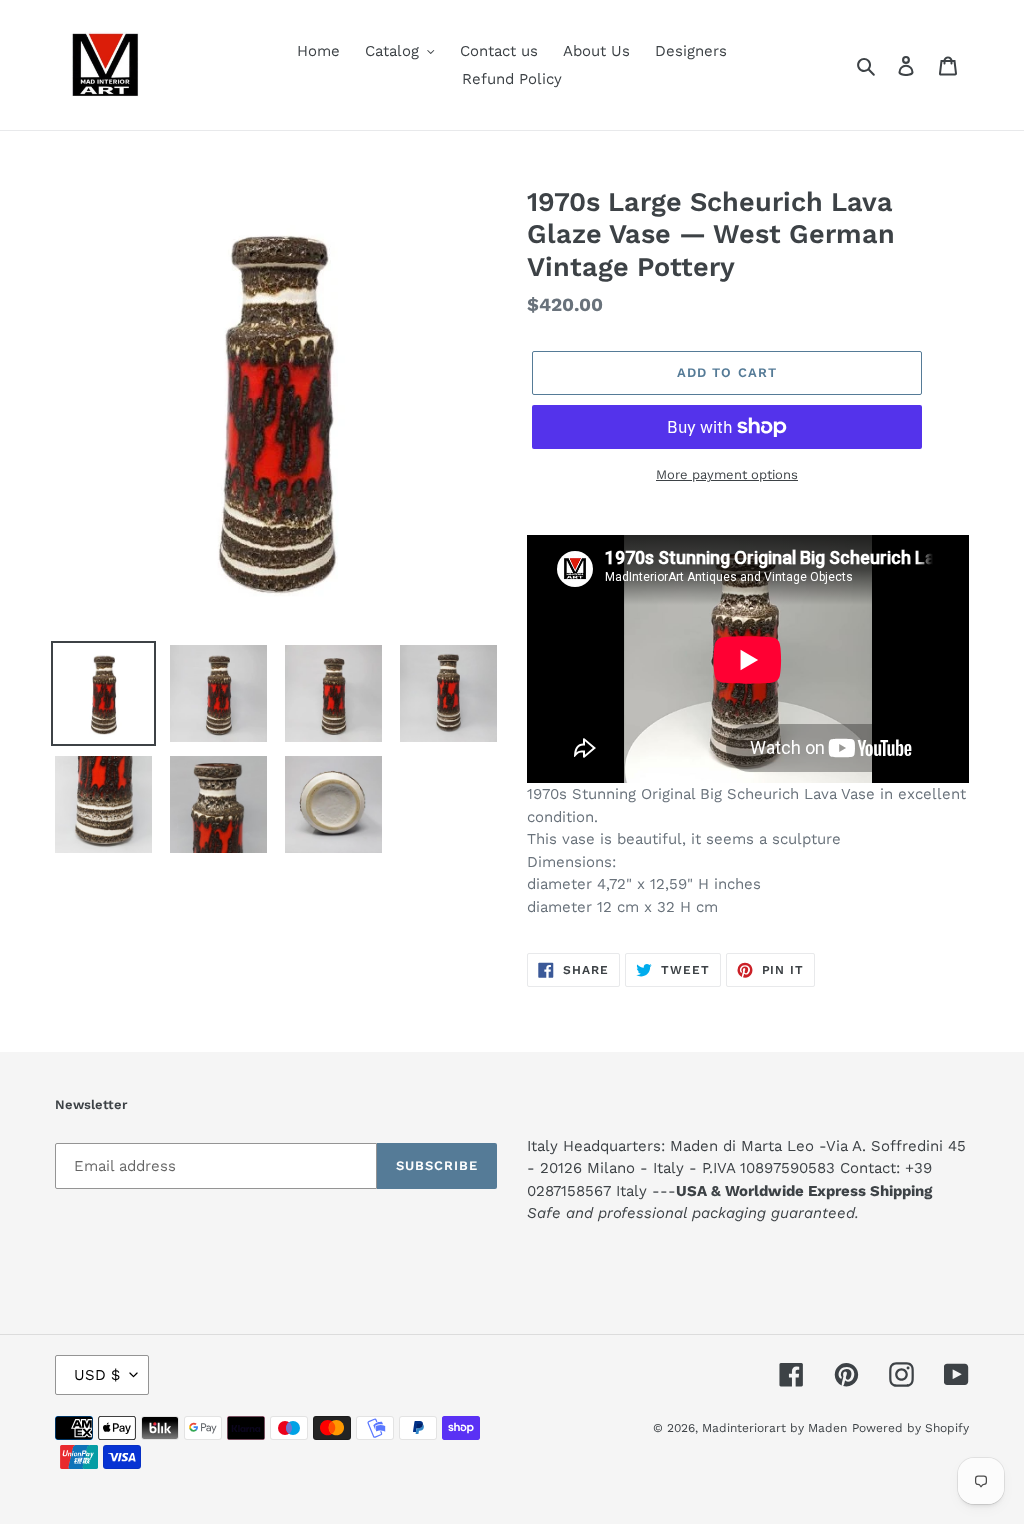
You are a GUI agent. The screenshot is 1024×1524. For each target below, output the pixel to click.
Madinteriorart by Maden (774, 1428)
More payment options (727, 474)
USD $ (97, 1375)
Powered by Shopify (910, 1428)
